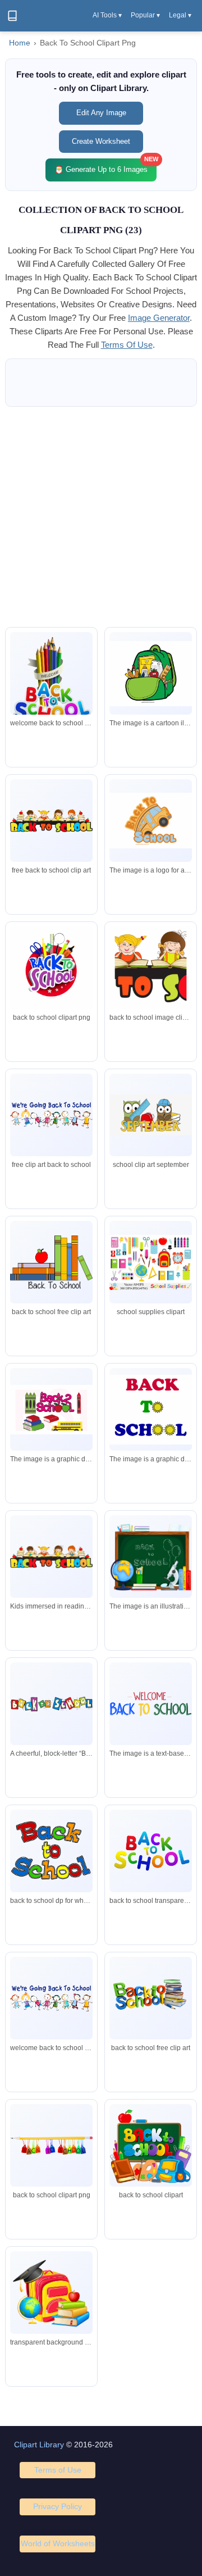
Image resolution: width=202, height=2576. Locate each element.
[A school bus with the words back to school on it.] (151, 820)
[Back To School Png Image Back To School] (51, 971)
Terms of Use (58, 2470)
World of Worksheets (58, 2543)
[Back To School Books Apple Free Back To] (51, 1262)
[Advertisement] (101, 517)
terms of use (127, 345)
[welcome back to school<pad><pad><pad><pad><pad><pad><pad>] (151, 1704)
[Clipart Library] (12, 16)
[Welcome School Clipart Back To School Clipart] (51, 821)
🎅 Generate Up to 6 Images (105, 166)
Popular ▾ (145, 15)
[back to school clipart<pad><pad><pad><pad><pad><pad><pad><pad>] (51, 1410)
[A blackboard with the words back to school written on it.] (151, 1557)
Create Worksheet (101, 141)
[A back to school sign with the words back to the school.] (151, 1410)
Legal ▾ (180, 15)
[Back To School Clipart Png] (51, 1115)
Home (20, 43)
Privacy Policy (58, 2506)
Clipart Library (39, 2445)
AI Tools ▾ (107, 15)
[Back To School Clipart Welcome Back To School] (151, 969)
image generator (159, 318)
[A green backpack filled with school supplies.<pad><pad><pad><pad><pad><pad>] (151, 674)
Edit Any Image (101, 113)
